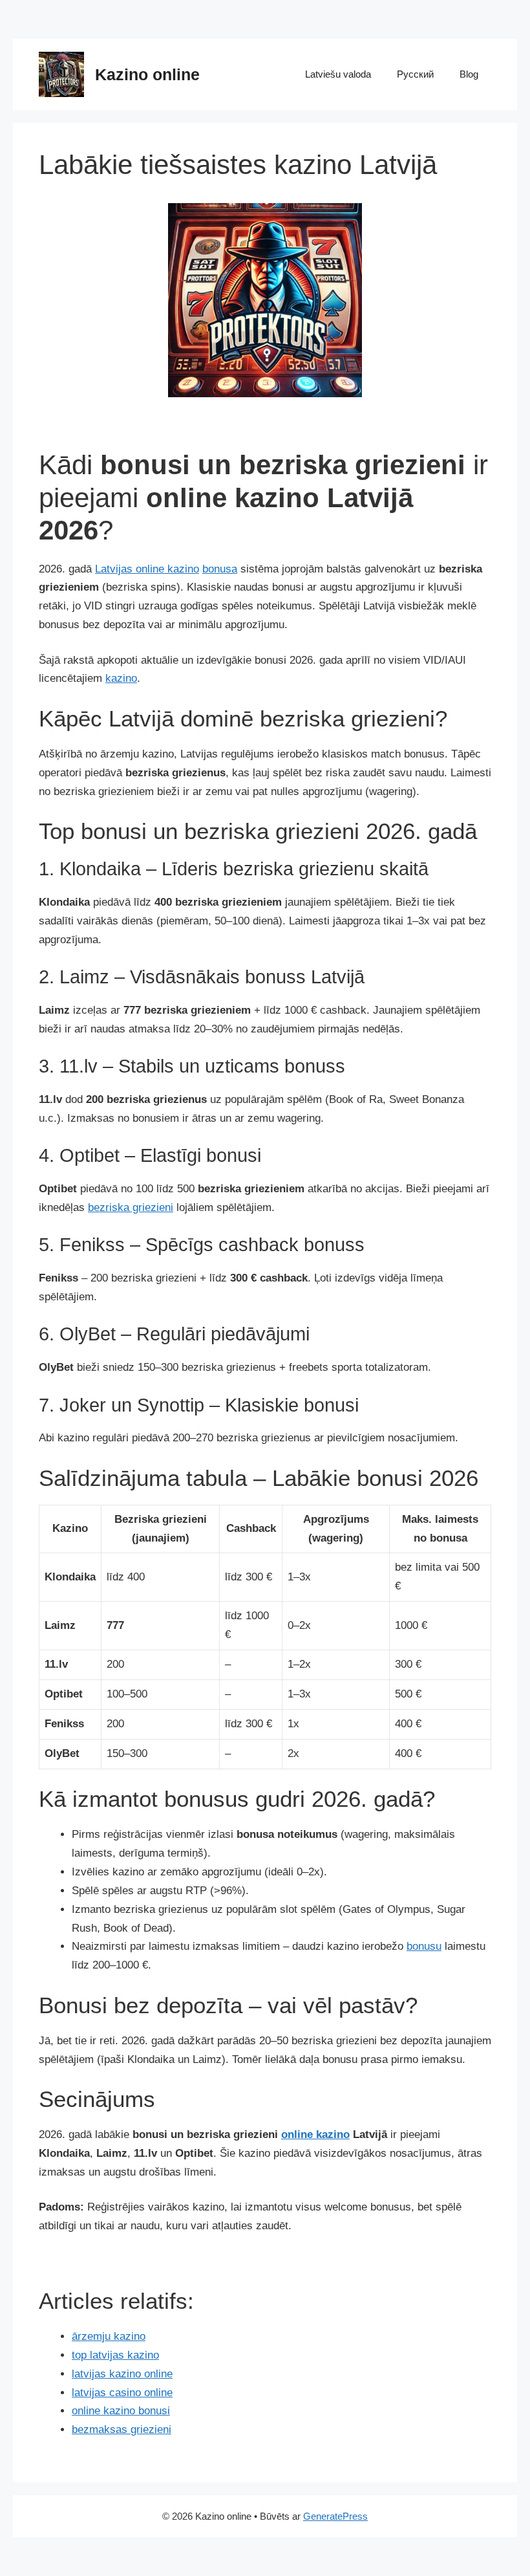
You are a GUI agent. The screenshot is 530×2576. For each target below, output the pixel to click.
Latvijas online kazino (147, 569)
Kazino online (147, 74)
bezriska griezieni (131, 1207)
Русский (415, 74)
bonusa (220, 569)
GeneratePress (335, 2516)
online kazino (315, 2134)
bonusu (424, 1946)
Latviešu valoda (338, 74)
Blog (469, 74)
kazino (121, 678)
